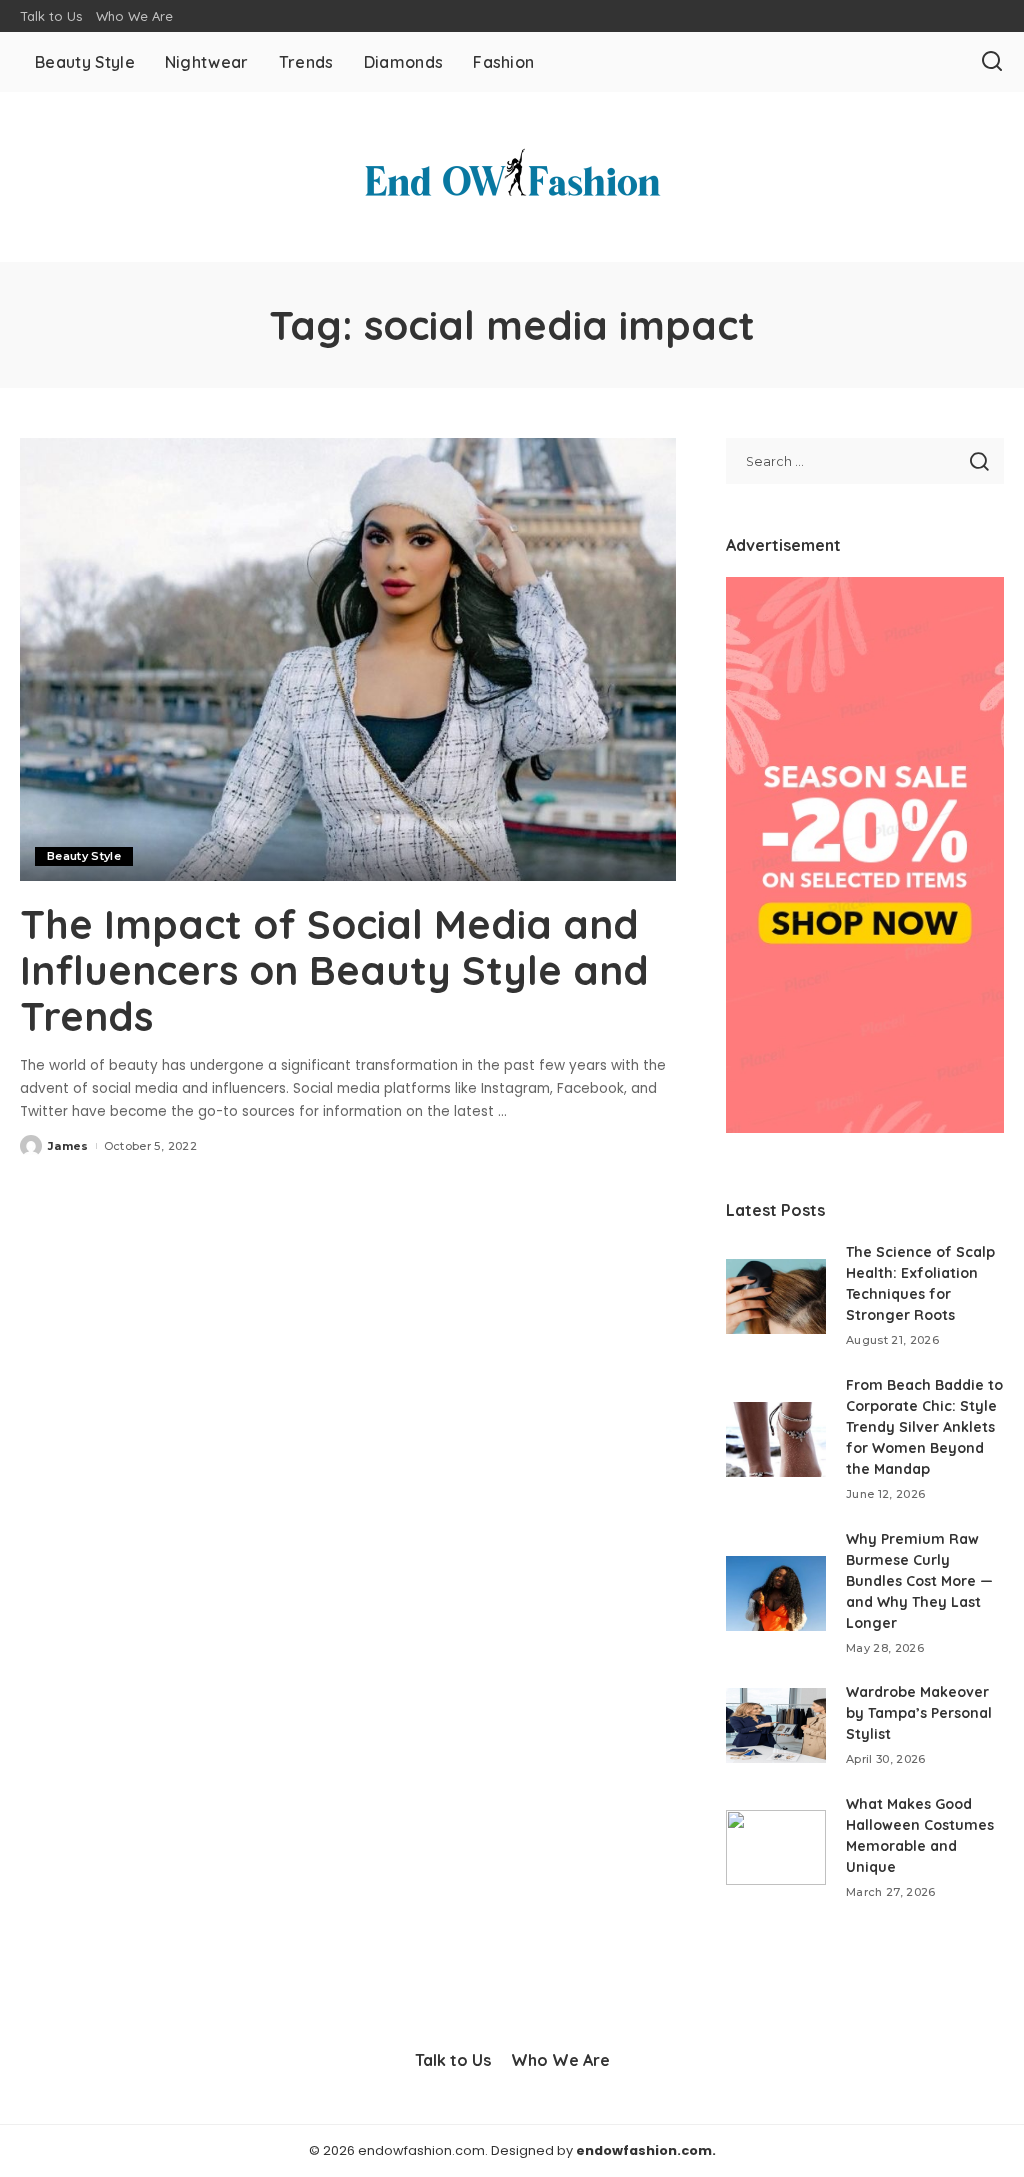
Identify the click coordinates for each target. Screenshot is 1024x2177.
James (68, 1146)
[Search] (992, 62)
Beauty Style (84, 856)
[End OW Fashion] (512, 177)
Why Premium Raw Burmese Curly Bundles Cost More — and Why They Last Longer (919, 1581)
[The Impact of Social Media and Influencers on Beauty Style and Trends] (348, 659)
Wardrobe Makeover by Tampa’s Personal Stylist (919, 1713)
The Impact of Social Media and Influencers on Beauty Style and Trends (334, 970)
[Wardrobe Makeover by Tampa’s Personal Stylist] (776, 1725)
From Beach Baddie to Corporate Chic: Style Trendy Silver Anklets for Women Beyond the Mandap (924, 1427)
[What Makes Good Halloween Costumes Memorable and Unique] (776, 1847)
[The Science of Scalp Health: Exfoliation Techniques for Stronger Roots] (776, 1296)
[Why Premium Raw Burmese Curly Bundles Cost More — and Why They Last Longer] (776, 1593)
